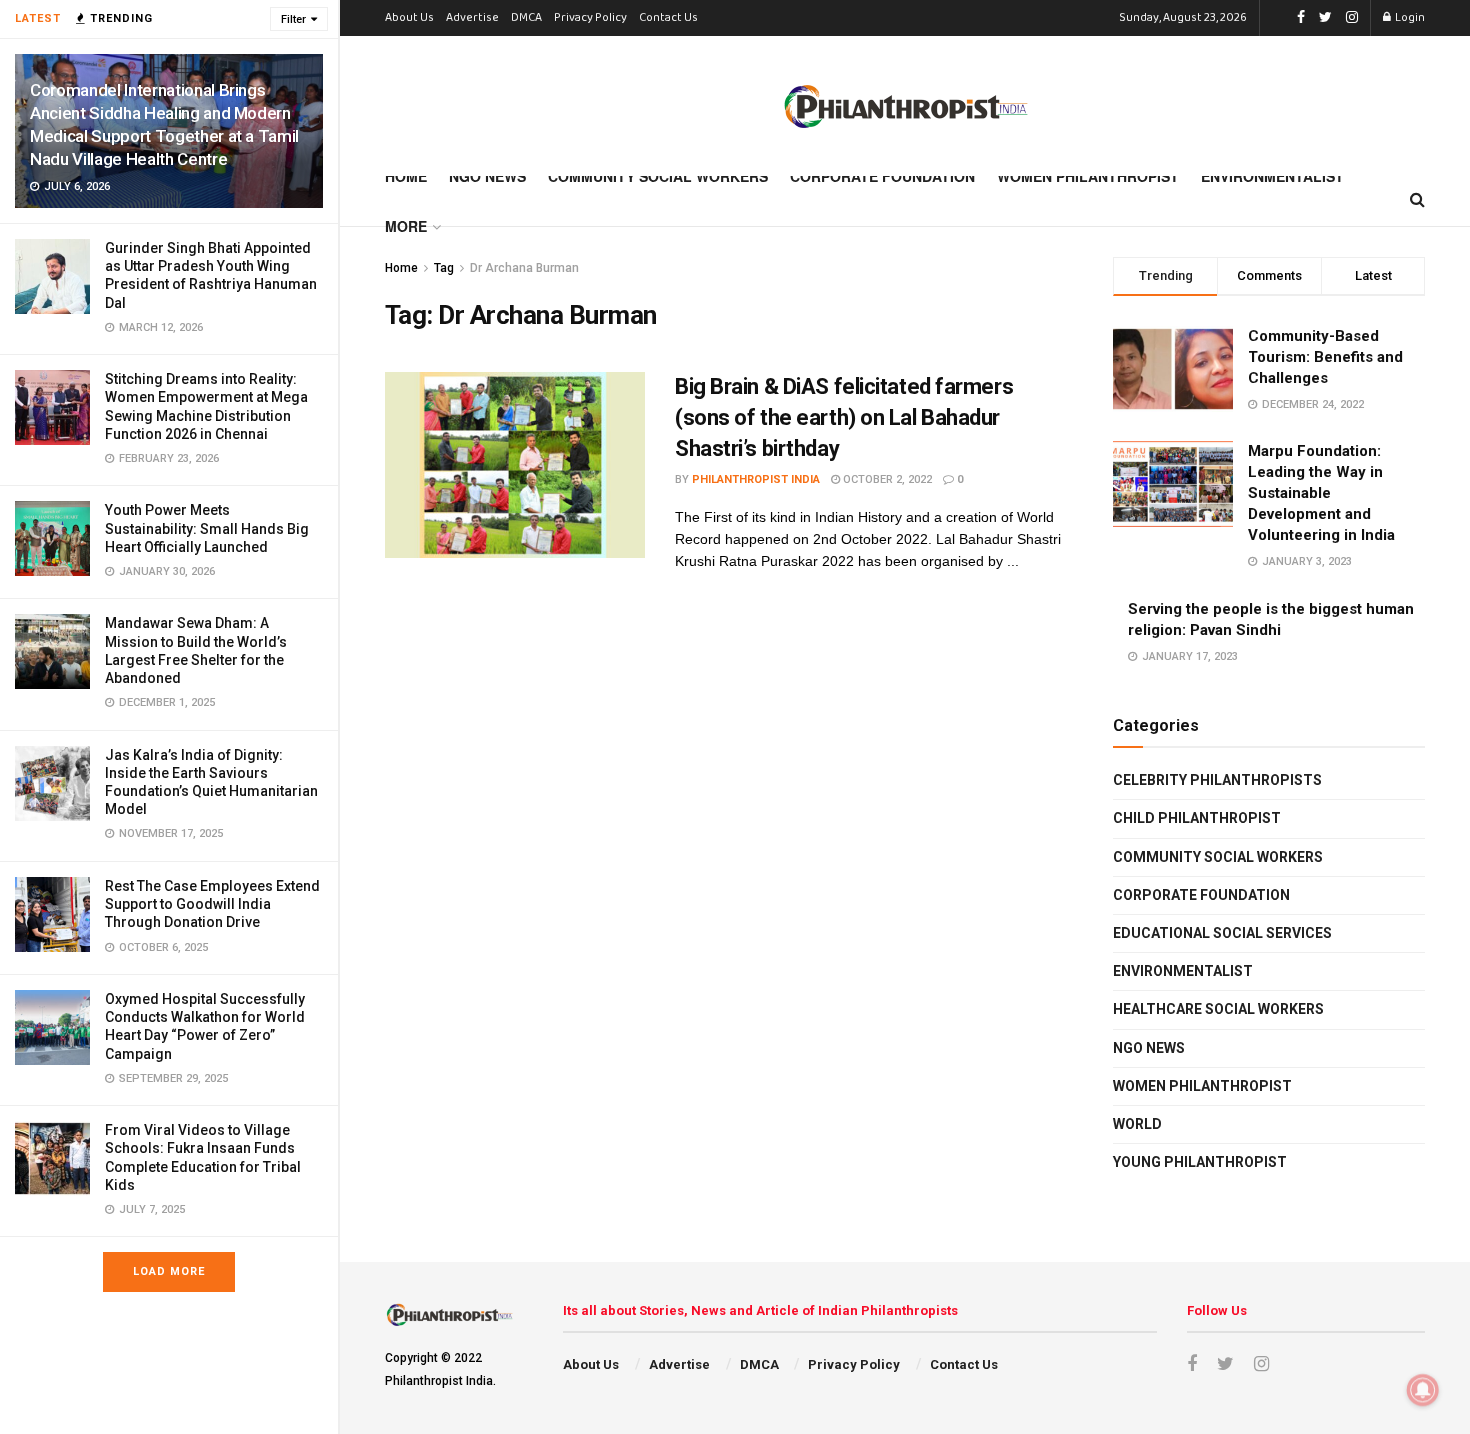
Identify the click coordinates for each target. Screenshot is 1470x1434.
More (406, 226)
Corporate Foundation (882, 176)
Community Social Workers (658, 176)
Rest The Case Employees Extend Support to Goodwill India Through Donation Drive (212, 904)
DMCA (526, 18)
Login (1409, 18)
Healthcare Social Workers (1218, 1009)
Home (406, 176)
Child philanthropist (1197, 818)
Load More (169, 1271)
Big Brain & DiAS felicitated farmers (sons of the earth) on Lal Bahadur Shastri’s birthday (844, 417)
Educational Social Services (1222, 933)
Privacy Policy (590, 18)
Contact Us (668, 18)
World (1137, 1124)
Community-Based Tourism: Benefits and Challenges (1325, 357)
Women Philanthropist (1088, 176)
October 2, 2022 (886, 479)
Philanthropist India (756, 479)
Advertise (472, 18)
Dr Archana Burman (524, 268)
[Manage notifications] (1423, 1390)
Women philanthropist (1202, 1086)
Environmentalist (1272, 176)
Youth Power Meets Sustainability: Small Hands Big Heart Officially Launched (207, 528)
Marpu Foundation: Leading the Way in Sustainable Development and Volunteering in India (1321, 493)
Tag (444, 268)
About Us (409, 18)
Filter (293, 19)
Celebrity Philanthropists (1217, 780)
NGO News (487, 176)
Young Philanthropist (1200, 1162)
